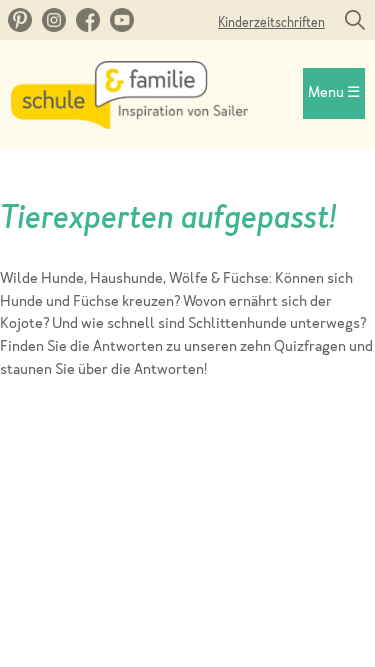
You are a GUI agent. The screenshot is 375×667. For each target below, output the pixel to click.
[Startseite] (129, 124)
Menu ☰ (334, 93)
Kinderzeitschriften (271, 23)
